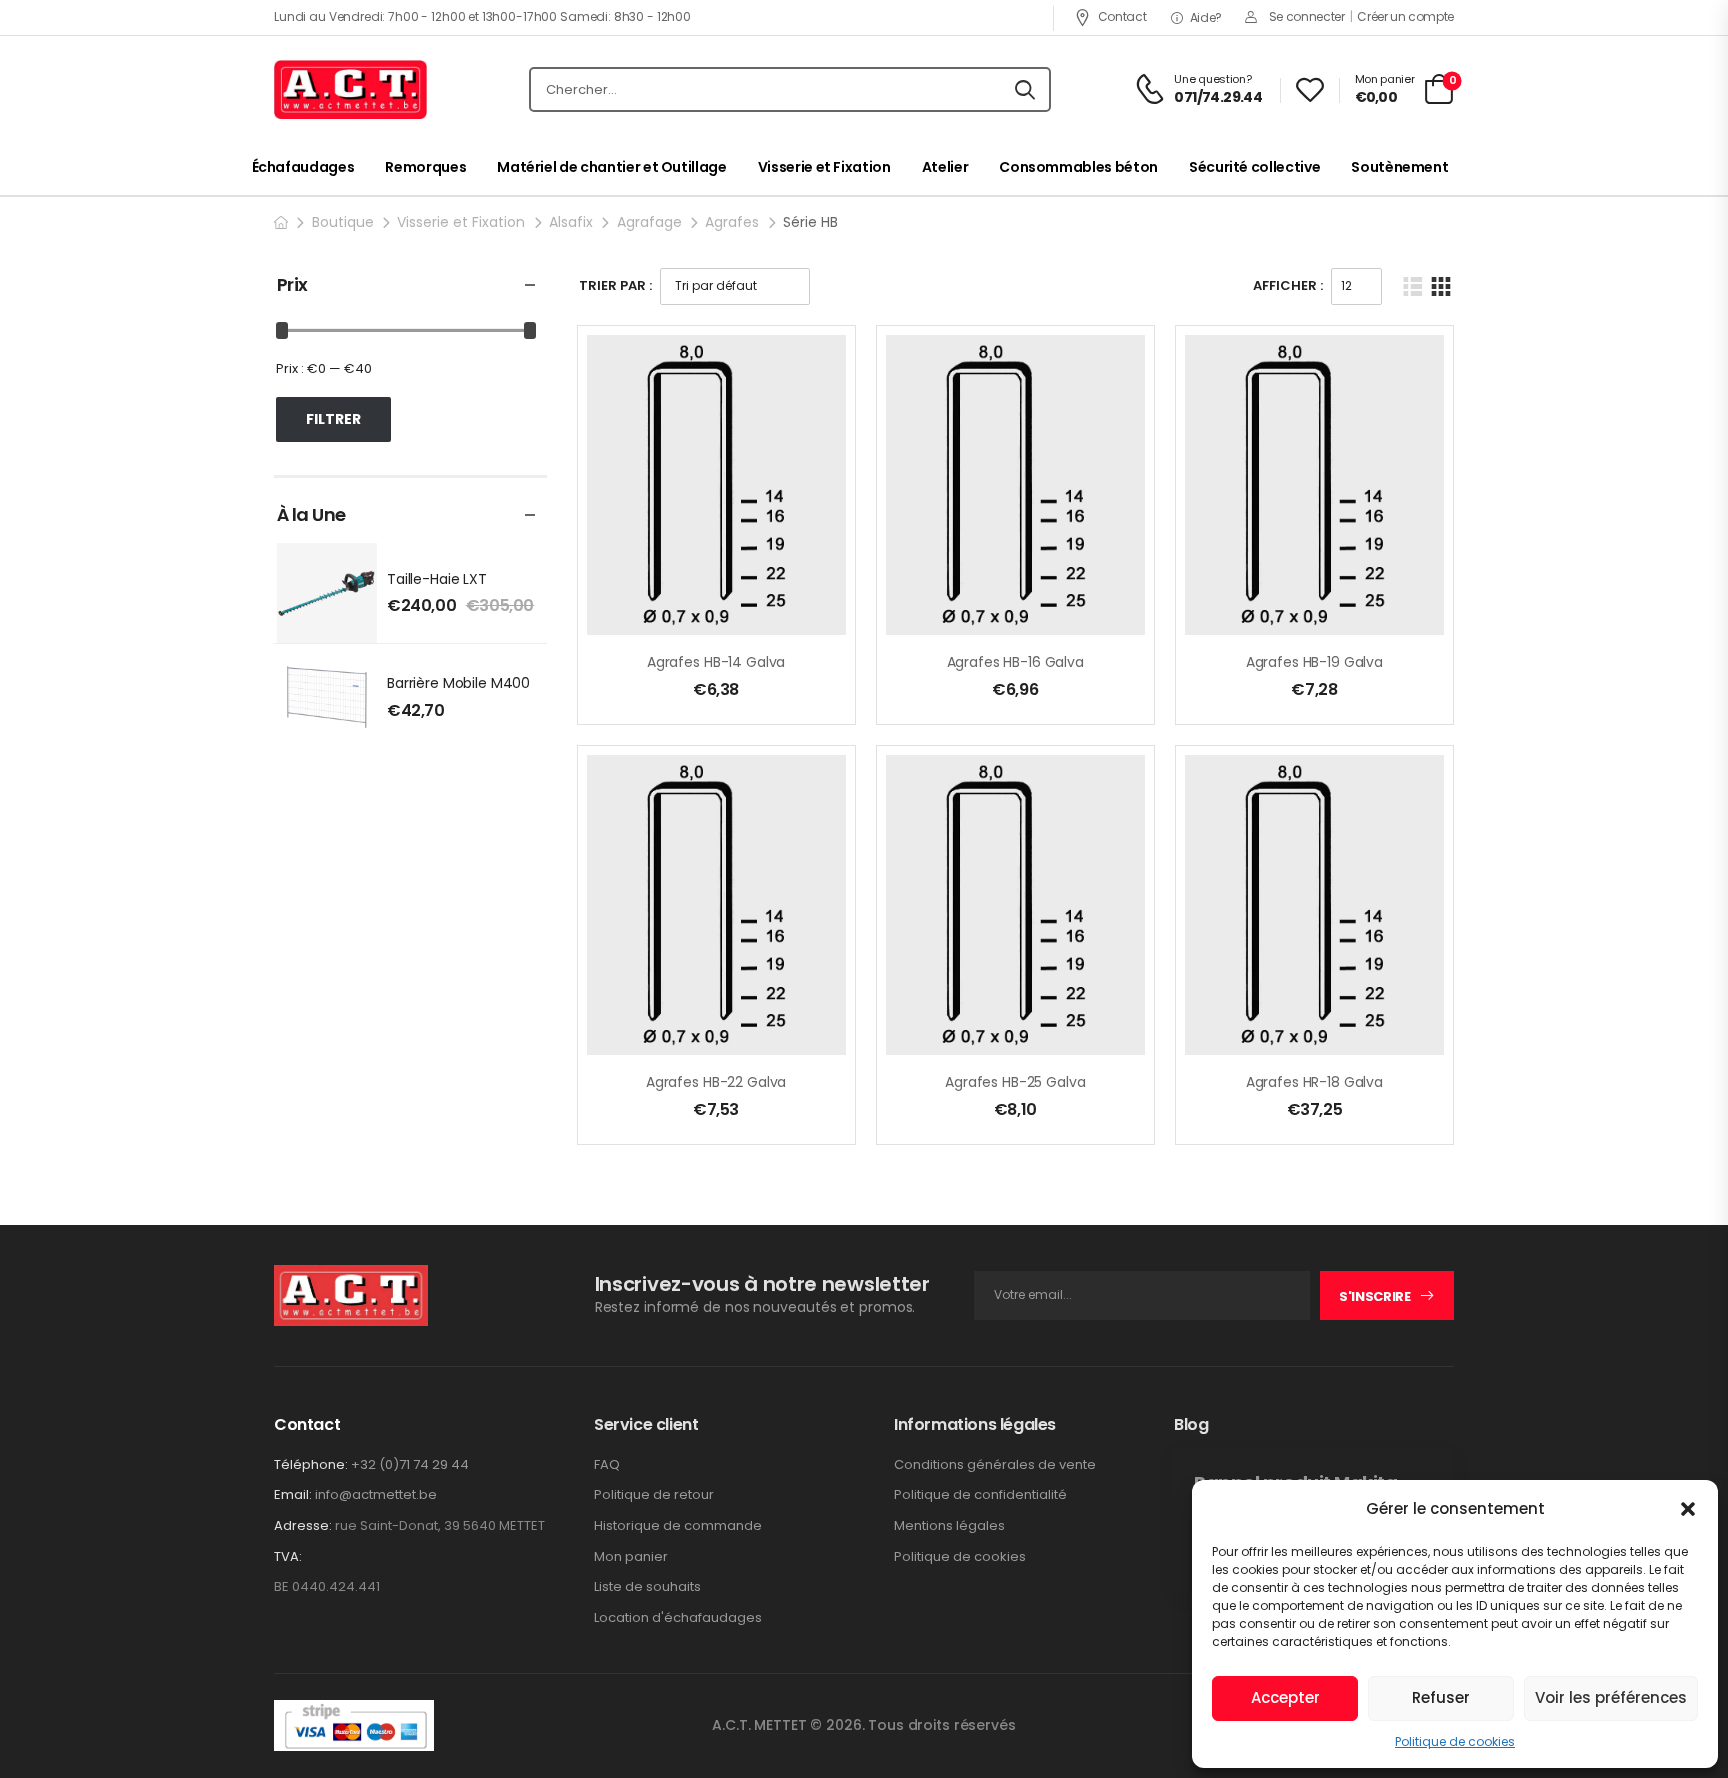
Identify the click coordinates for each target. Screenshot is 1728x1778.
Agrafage (649, 222)
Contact (1122, 16)
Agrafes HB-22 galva (716, 1082)
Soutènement (1399, 167)
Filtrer (333, 419)
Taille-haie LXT (437, 579)
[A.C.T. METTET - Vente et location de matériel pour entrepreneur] (350, 90)
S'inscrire (1375, 1296)
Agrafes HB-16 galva (1015, 662)
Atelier (945, 167)
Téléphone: (311, 1464)
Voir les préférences (1611, 1697)
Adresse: (303, 1525)
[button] (1688, 1509)
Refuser (1441, 1697)
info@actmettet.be (376, 1494)
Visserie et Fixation (824, 167)
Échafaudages (303, 167)
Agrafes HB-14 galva (716, 662)
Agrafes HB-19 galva (1314, 662)
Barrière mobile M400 (458, 683)
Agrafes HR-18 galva (1314, 1082)
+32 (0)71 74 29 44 (410, 1464)
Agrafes (732, 222)
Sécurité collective (1254, 167)
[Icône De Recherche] (1025, 90)
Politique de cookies (1455, 1741)
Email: (293, 1494)
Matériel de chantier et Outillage (611, 167)
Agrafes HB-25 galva (1015, 1082)
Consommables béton (1078, 167)
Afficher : (1288, 285)
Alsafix (571, 222)
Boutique (343, 222)
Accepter (1285, 1697)
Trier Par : (615, 285)
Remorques (425, 167)
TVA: (288, 1557)
